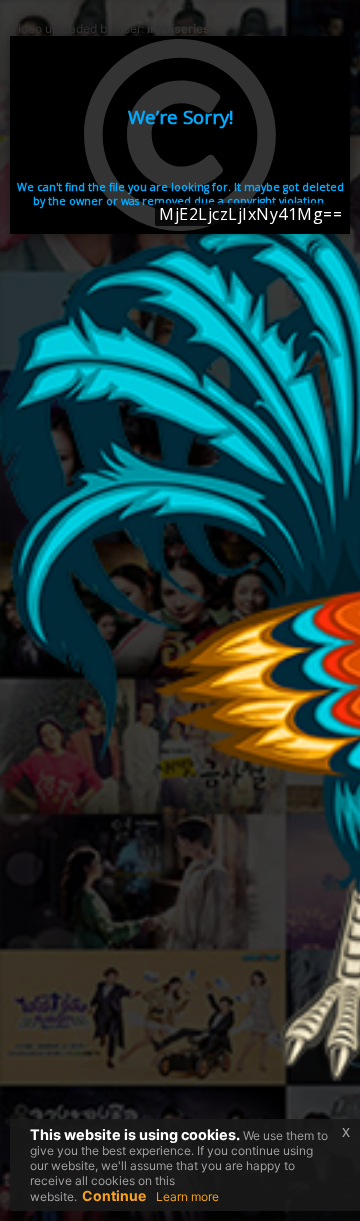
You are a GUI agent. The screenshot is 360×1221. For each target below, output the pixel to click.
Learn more (187, 1196)
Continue (114, 1195)
